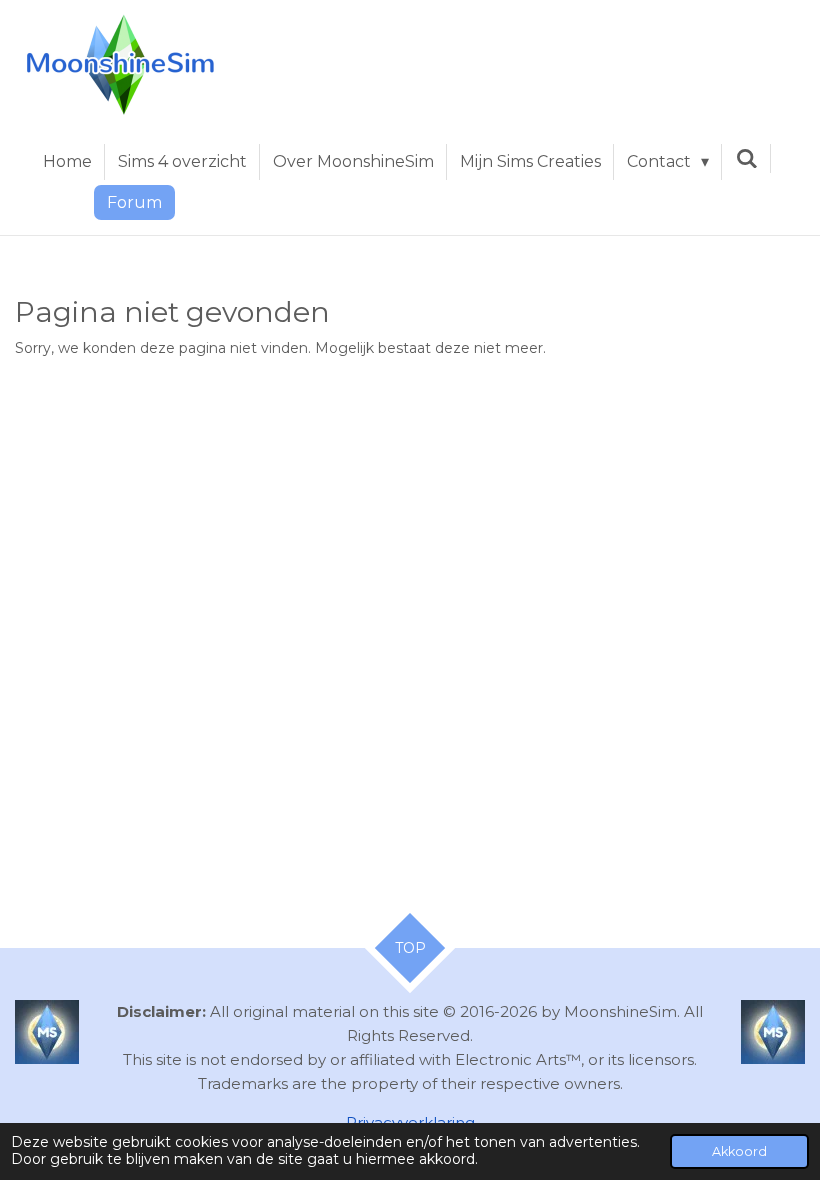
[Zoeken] (746, 158)
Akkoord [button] (739, 1151)
